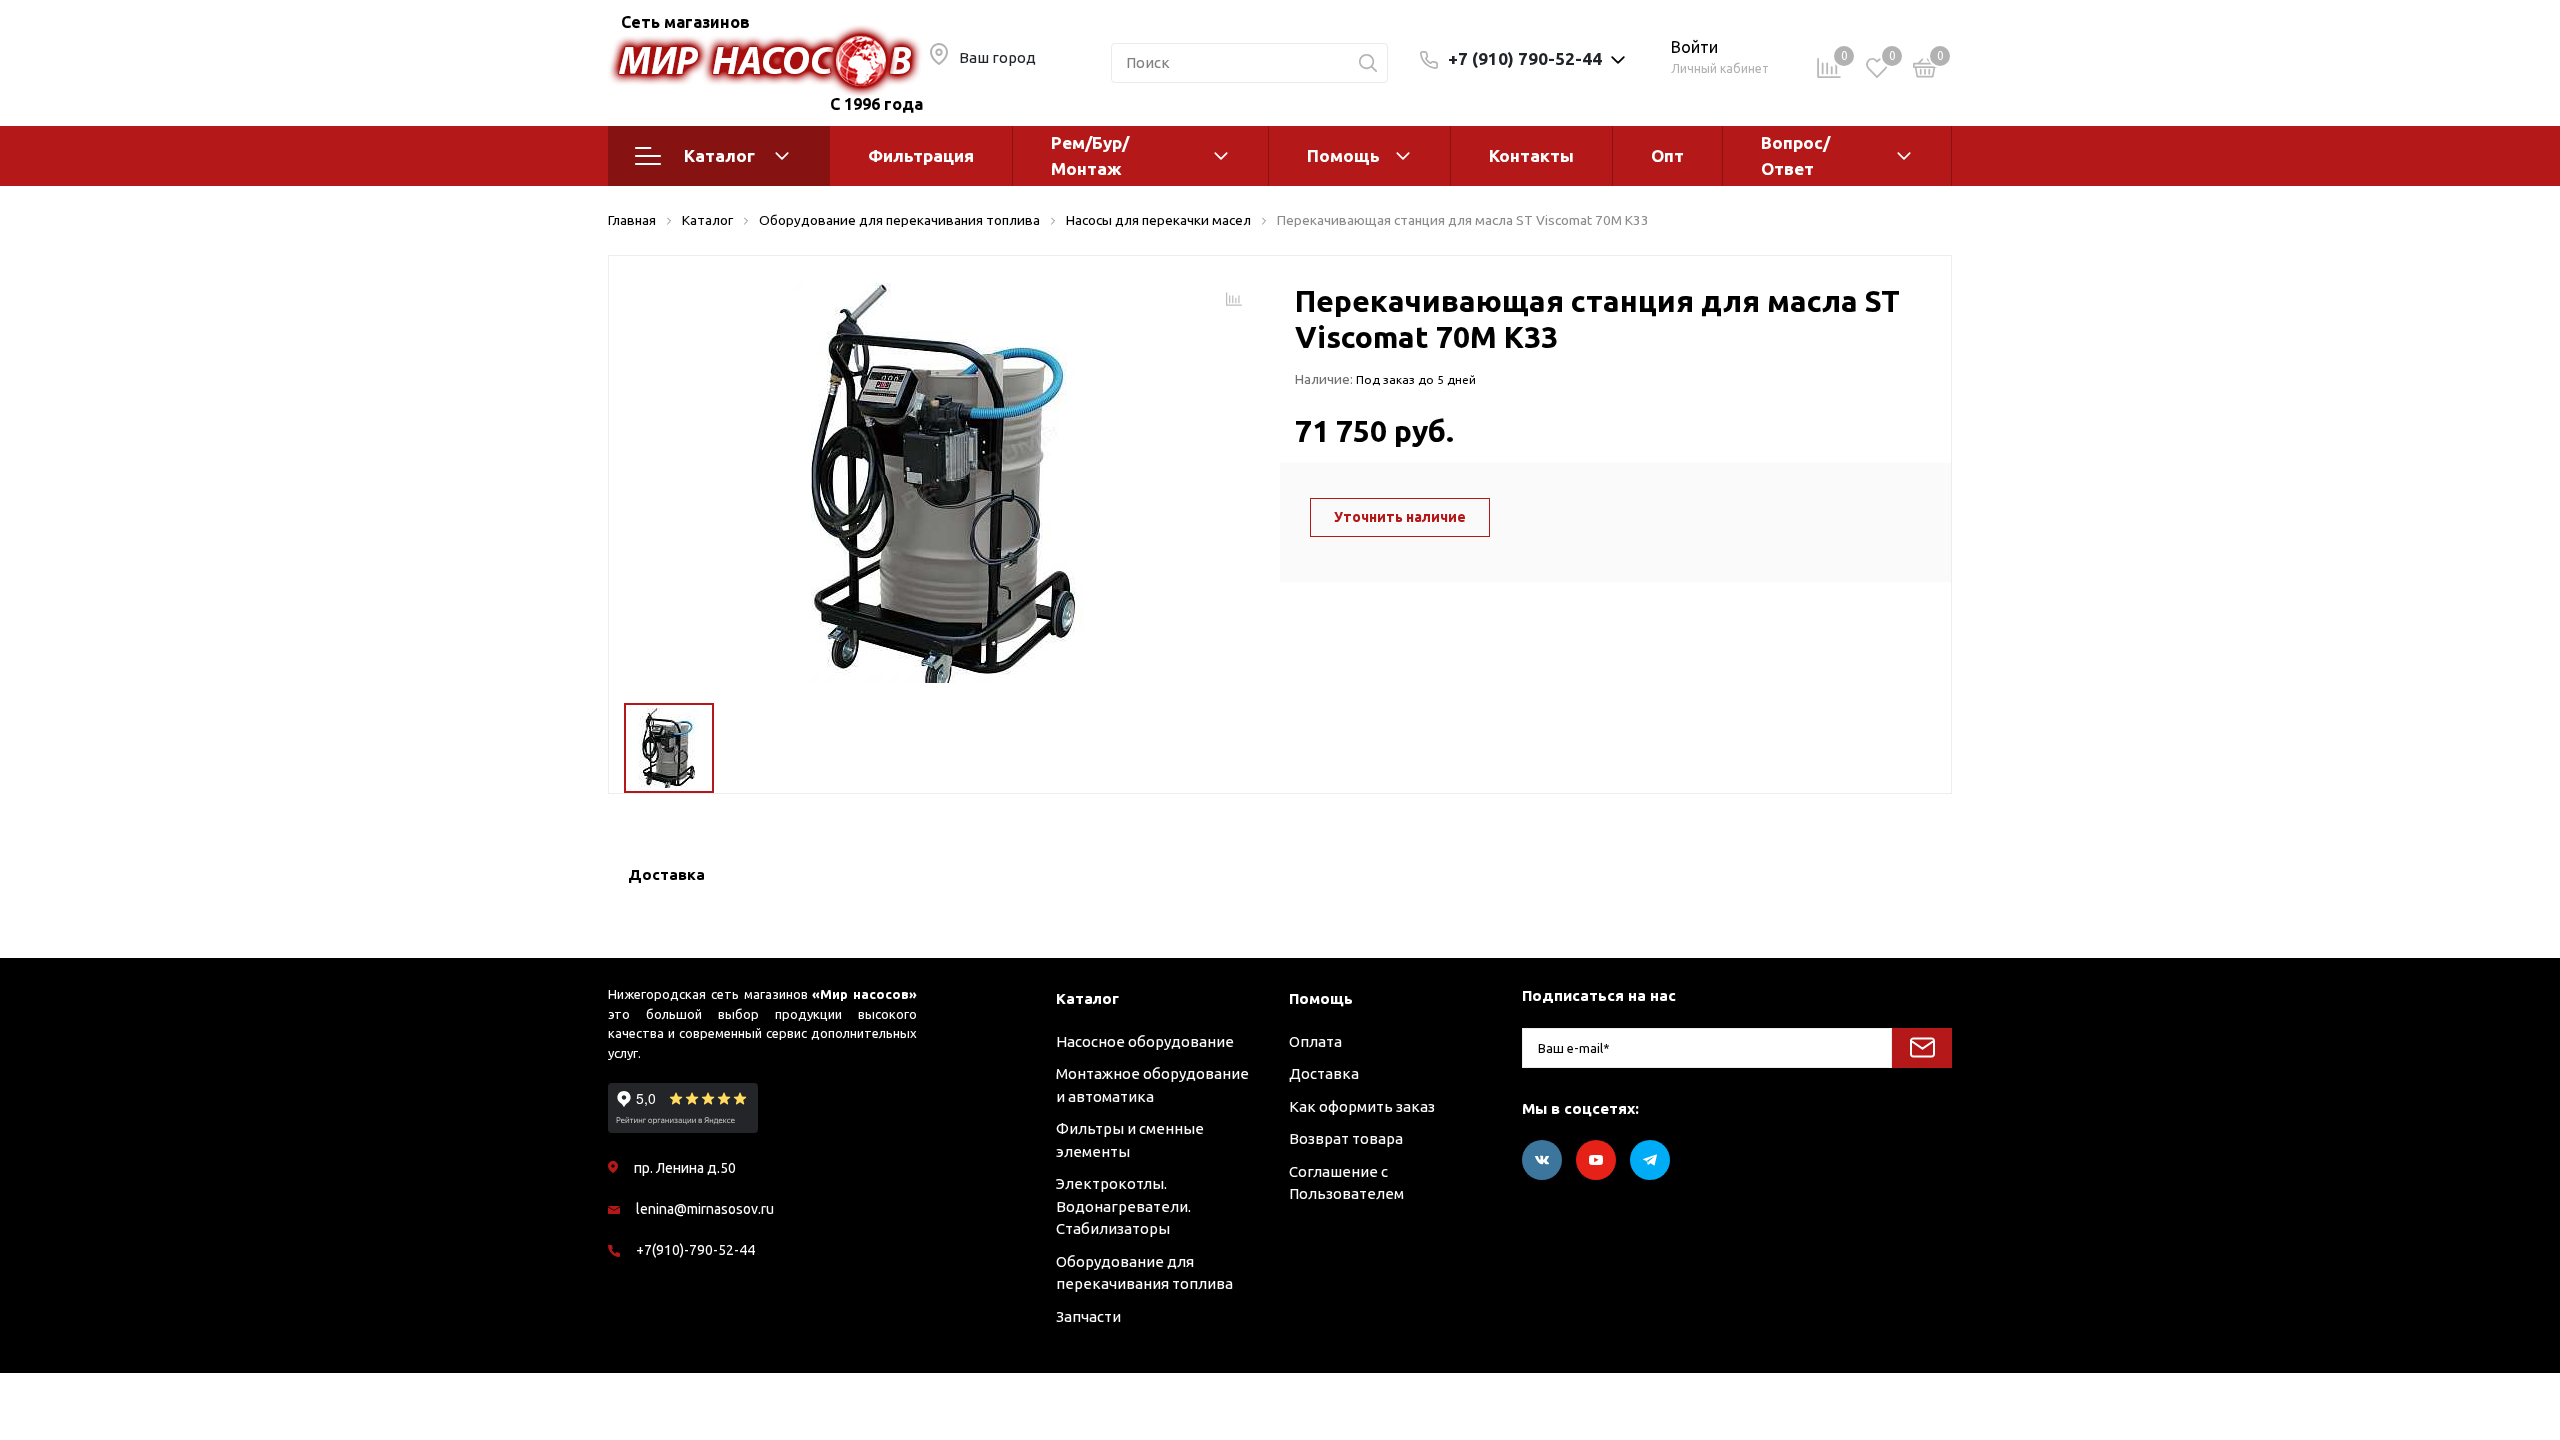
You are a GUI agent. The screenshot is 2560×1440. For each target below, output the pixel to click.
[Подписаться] (1922, 1048)
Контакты (1531, 155)
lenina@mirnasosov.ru (705, 1209)
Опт (1667, 155)
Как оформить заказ (1362, 1106)
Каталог (719, 155)
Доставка (1324, 1073)
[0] (1925, 71)
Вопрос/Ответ (1795, 155)
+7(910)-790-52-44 (695, 1250)
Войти (1694, 47)
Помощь (1343, 155)
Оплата (1315, 1041)
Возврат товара (1346, 1138)
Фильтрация (921, 155)
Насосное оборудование (1145, 1041)
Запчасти (1088, 1316)
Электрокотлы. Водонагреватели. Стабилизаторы (1123, 1206)
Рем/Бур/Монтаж (1090, 155)
